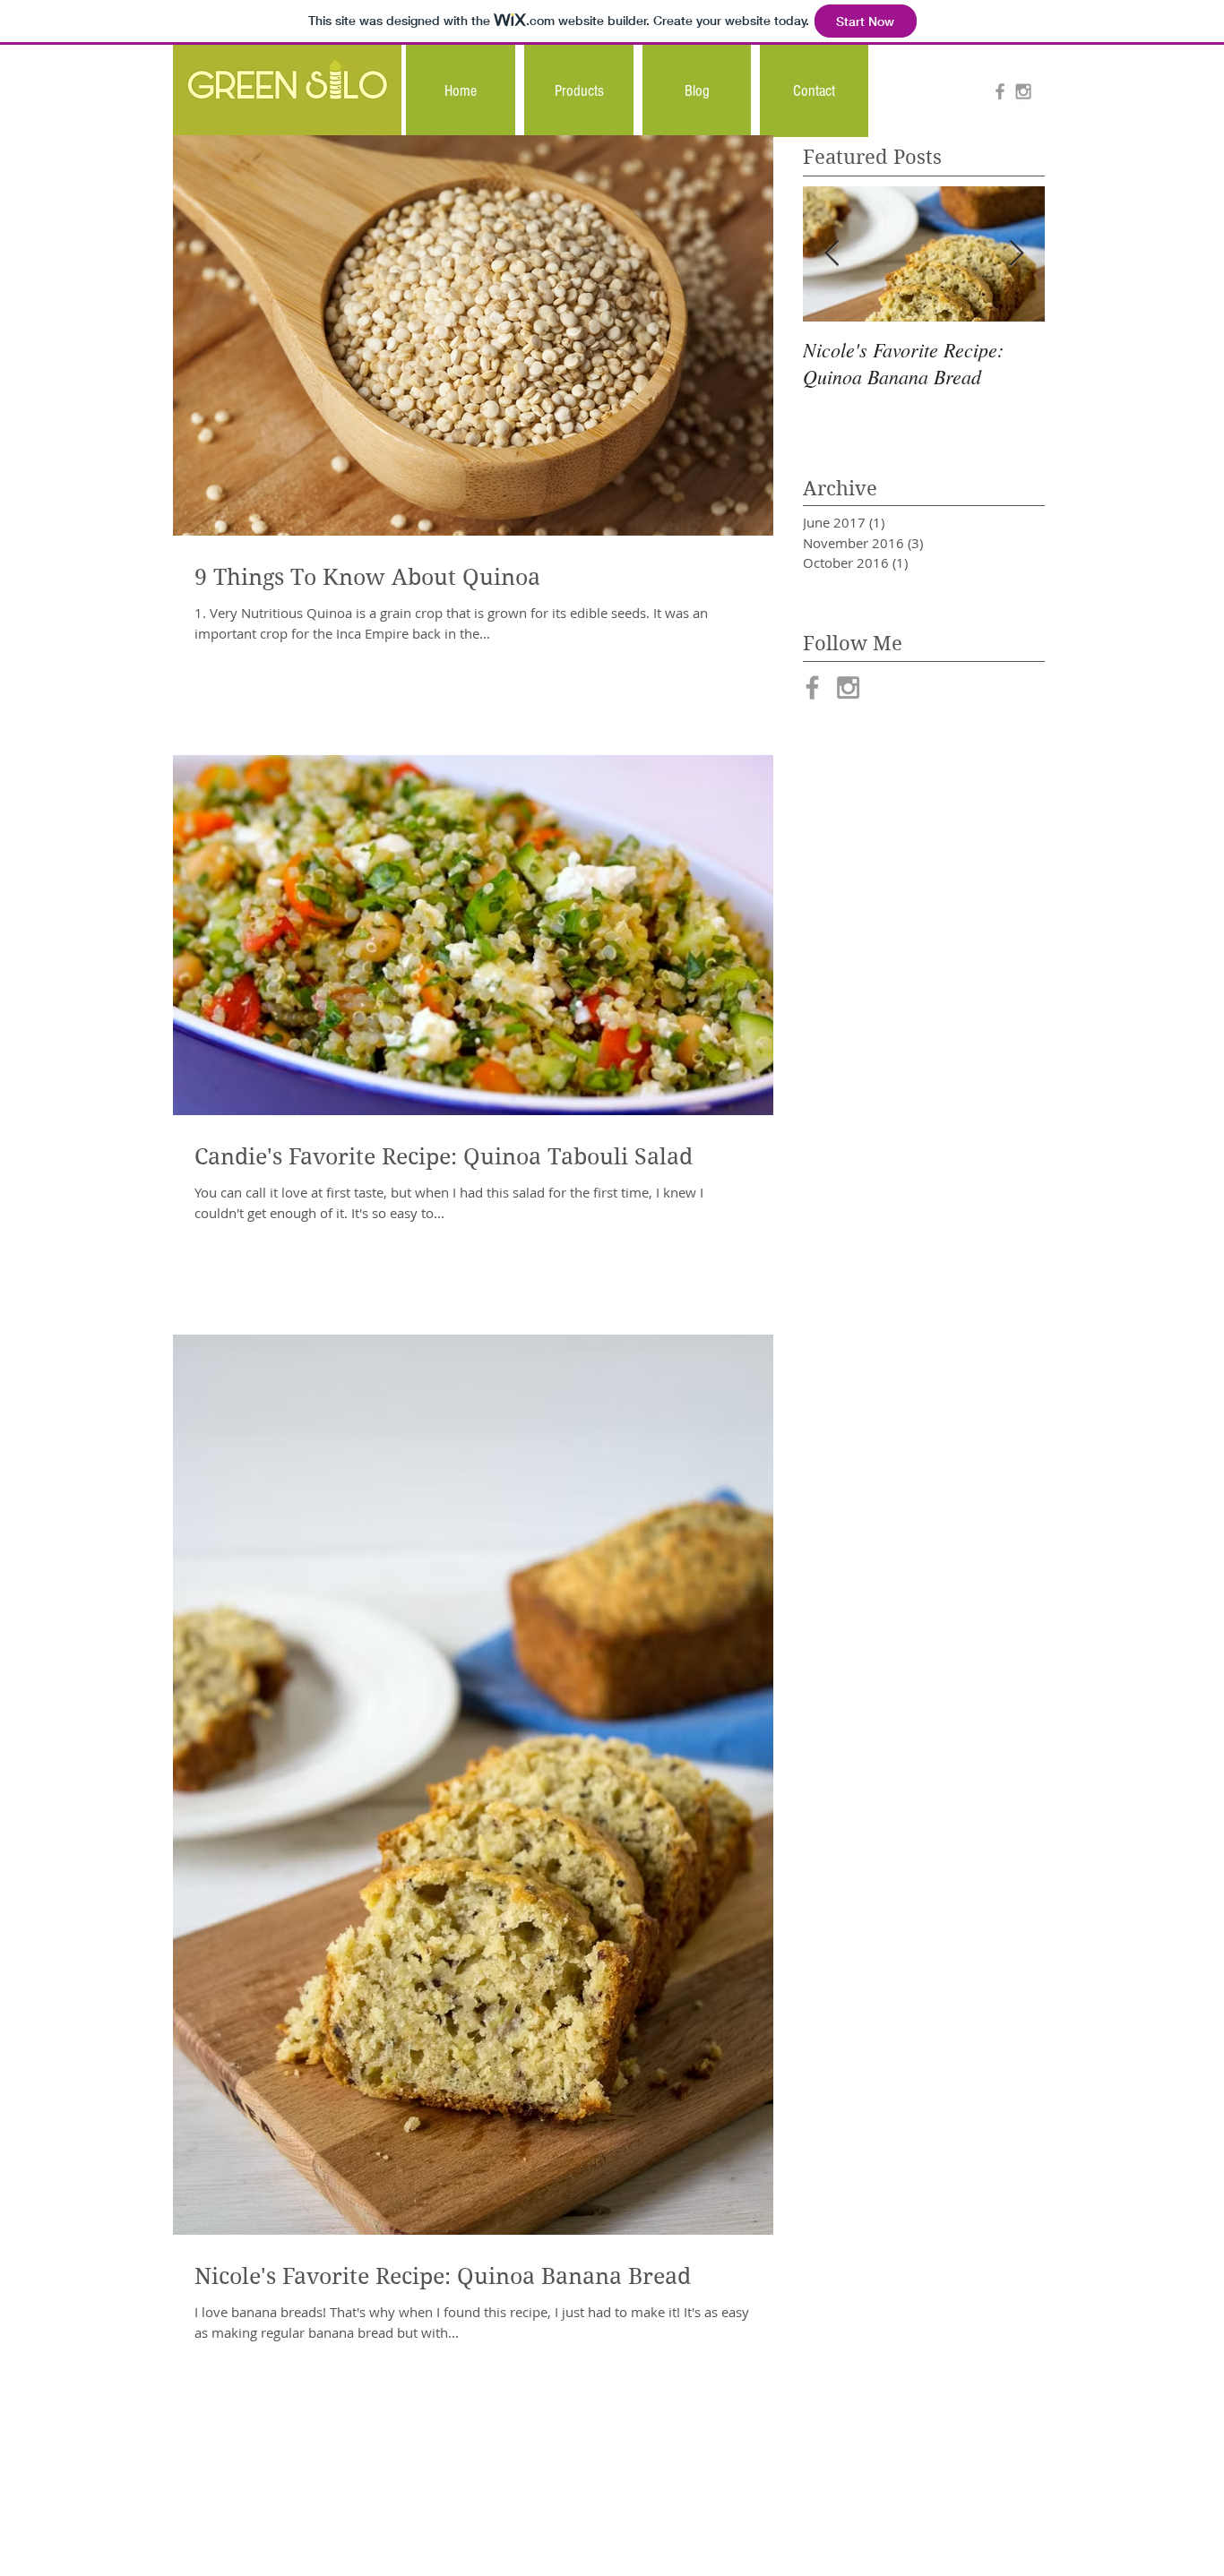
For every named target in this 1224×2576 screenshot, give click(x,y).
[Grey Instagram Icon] (1023, 91)
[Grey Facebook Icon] (1000, 91)
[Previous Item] (832, 254)
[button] (579, 91)
